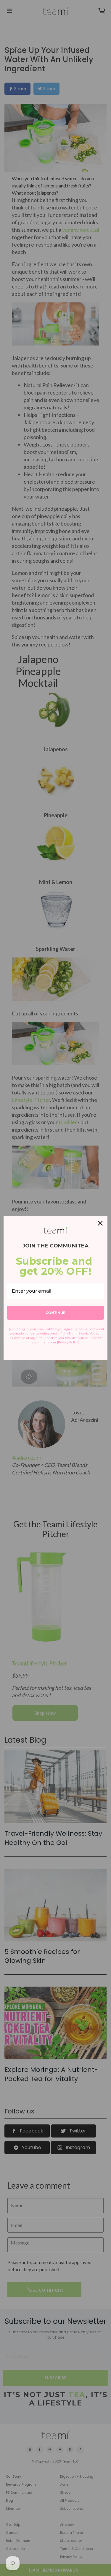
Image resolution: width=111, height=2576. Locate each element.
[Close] (100, 1223)
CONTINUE (55, 1313)
